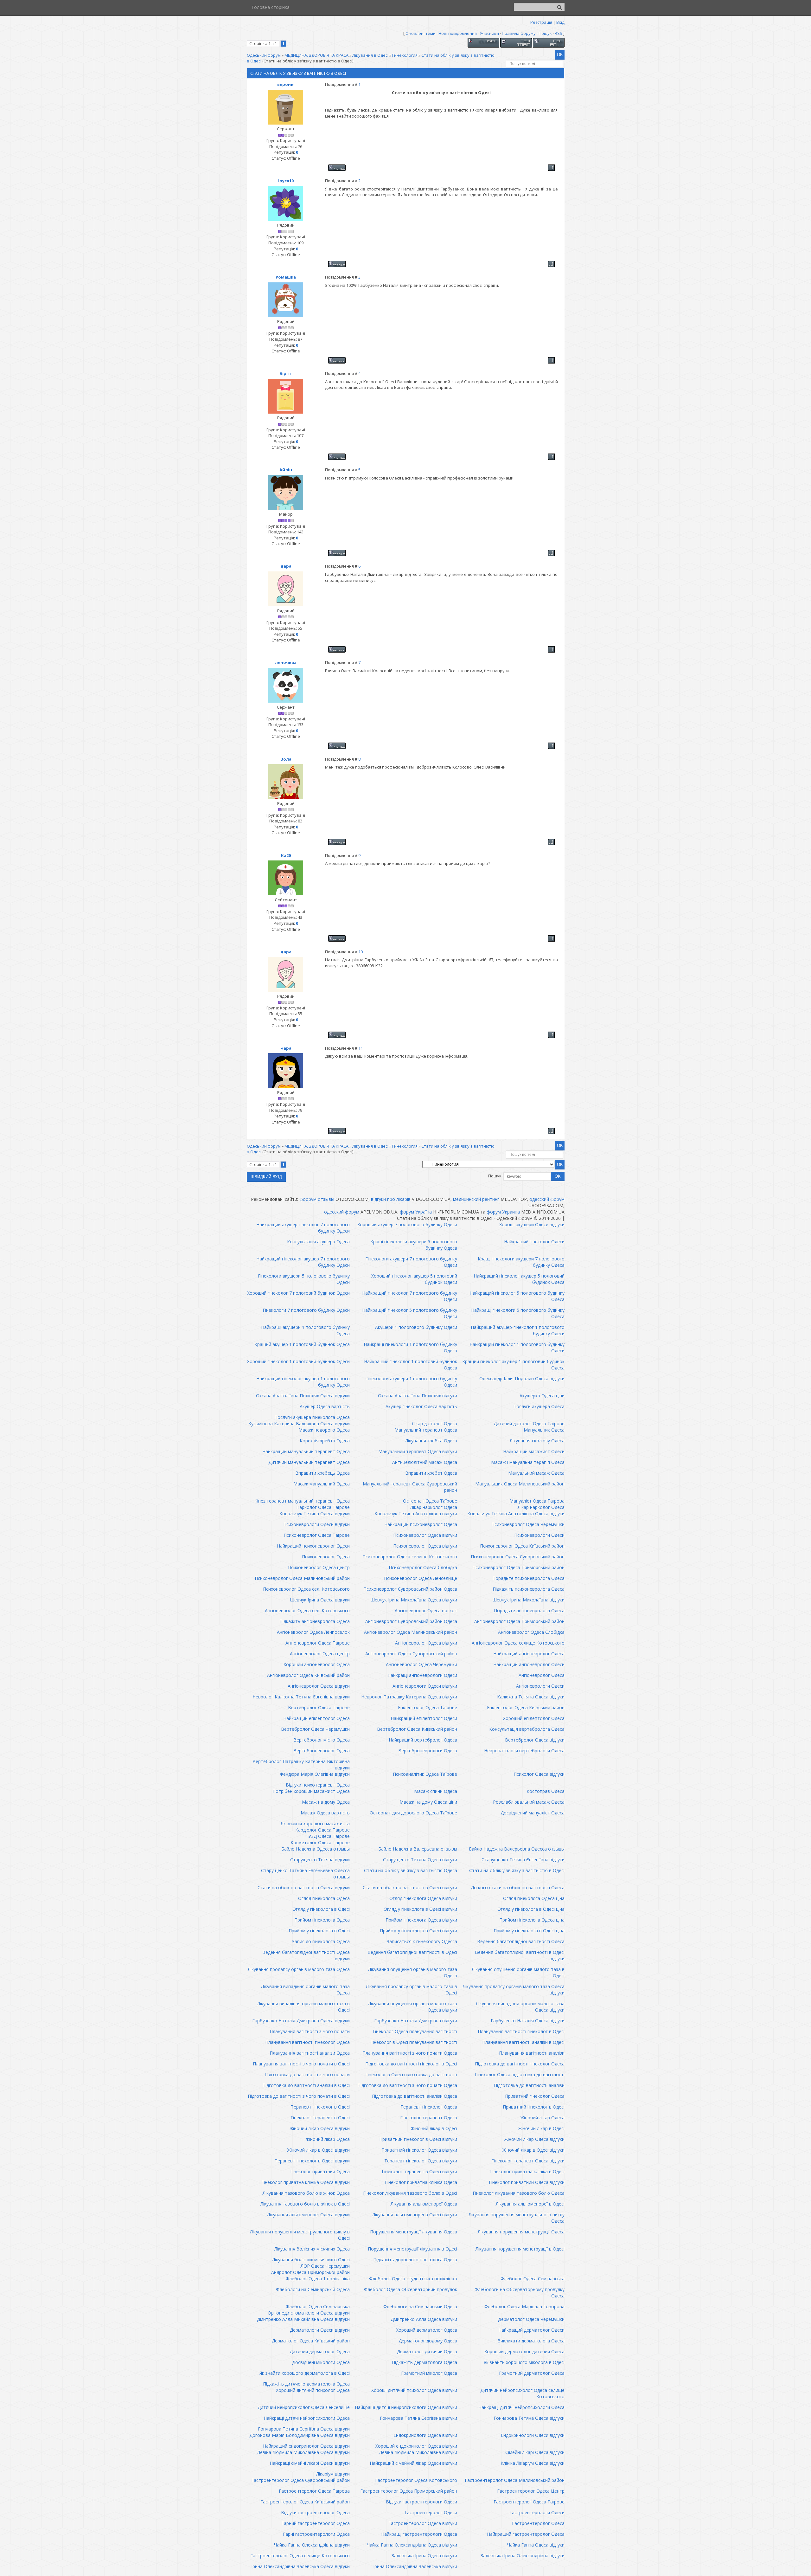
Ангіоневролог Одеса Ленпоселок (313, 1632)
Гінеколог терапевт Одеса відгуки (528, 2161)
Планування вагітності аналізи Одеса (310, 2053)
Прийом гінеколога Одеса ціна (532, 1920)
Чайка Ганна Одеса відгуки (536, 2545)
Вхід (560, 22)
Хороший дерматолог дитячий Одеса (524, 2351)
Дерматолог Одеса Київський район (311, 2341)
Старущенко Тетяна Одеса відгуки (420, 1860)
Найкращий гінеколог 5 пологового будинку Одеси (410, 1313)
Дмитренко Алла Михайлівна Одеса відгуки (303, 2319)
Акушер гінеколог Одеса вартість (421, 1406)
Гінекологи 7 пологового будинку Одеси (306, 1310)
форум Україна (416, 1212)
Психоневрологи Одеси (539, 1535)
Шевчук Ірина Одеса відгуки (320, 1600)
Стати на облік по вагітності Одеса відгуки (304, 1887)
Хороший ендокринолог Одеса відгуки (416, 2446)
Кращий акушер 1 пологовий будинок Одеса (302, 1344)
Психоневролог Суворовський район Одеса (410, 1589)
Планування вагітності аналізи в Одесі (523, 2042)
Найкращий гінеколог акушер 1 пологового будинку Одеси (303, 1382)
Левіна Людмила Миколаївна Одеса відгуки (303, 2452)
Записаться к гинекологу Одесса (422, 1941)
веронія (286, 84)
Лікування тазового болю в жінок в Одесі (305, 2204)
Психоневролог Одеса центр (319, 1567)
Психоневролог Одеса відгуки (425, 1535)
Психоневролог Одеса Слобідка (423, 1567)
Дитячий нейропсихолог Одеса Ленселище (304, 2407)
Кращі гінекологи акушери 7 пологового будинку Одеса (521, 1262)
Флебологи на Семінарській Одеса (313, 2289)
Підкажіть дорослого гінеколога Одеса (415, 2260)
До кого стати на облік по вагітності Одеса (518, 1887)
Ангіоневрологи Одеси (540, 1686)
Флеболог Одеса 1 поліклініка (318, 2279)
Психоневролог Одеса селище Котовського (410, 1557)
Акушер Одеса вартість (325, 1406)
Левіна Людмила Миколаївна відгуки (418, 2452)
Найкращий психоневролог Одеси (313, 1546)
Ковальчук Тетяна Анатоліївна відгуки (416, 1513)
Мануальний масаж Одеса (536, 1473)
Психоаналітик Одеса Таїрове (425, 1774)
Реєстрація (541, 22)
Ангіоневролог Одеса (542, 1675)
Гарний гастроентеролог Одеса (316, 2523)
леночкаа (286, 662)
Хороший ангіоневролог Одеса (317, 1664)
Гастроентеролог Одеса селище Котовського (300, 2556)
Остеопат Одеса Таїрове (430, 1501)
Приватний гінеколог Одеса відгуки (419, 2150)
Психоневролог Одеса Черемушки (528, 1524)
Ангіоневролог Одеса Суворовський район (411, 1654)
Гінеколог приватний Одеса (320, 2171)
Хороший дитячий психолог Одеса (313, 2390)
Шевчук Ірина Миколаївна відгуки (528, 1600)
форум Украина (503, 1212)
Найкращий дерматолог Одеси (531, 2330)
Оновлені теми (421, 33)
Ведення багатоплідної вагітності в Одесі (412, 1952)
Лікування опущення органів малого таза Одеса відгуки (413, 2007)
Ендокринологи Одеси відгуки (533, 2435)
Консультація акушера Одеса (318, 1242)
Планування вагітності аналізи (532, 2053)
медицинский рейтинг (476, 1199)
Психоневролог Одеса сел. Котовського (306, 1589)
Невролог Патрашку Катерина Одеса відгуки (409, 1697)
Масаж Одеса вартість (325, 1813)
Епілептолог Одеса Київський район (526, 1707)
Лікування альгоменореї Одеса (424, 2204)
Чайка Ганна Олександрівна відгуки (312, 2545)
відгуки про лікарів (391, 1199)
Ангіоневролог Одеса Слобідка (531, 1632)
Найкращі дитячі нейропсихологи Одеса (521, 2407)
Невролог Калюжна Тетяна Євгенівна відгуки (301, 1697)
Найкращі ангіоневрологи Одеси (422, 1675)
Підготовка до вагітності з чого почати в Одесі (299, 2096)
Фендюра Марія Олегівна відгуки (315, 1774)
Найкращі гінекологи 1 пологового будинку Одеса (410, 1347)
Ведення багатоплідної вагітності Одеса (521, 1941)
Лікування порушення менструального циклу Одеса (517, 2218)
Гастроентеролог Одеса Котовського (416, 2480)
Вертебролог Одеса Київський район (417, 1729)
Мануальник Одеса (544, 1430)
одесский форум (547, 1199)
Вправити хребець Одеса (322, 1473)
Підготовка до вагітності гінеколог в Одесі (411, 2064)
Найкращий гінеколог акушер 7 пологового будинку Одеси (303, 1262)
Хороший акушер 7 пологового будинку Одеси (407, 1224)
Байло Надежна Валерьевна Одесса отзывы (517, 1849)
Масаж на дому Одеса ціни (428, 1802)
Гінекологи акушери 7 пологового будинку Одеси (411, 1262)
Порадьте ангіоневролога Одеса (529, 1610)
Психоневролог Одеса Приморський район (518, 1567)
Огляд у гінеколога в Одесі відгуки (420, 1909)
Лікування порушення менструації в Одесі (520, 2249)
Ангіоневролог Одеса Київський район (308, 1675)
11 (361, 1048)
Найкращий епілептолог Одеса (316, 1718)
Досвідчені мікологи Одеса (321, 2362)
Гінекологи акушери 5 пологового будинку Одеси (304, 1279)
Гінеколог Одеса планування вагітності (415, 2031)
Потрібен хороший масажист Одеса (311, 1791)
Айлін (286, 470)
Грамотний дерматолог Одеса (532, 2373)
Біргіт (286, 373)
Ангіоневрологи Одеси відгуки (425, 1686)
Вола (286, 759)
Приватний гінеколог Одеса (535, 2096)
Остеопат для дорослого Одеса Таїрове (413, 1813)
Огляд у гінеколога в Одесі (321, 1909)
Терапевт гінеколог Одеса (429, 2107)
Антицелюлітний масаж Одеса (425, 1462)
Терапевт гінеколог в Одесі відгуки (312, 2161)
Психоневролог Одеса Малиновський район (302, 1578)
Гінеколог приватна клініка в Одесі (527, 2171)
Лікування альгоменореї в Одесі (530, 2204)
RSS (559, 33)
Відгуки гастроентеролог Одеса (315, 2512)
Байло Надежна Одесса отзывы (316, 1849)
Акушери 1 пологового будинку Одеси (416, 1327)
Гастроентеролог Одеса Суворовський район (300, 2480)
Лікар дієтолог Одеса (434, 1423)
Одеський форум (264, 55)
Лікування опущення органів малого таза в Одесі (518, 1972)
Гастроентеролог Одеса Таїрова (314, 2491)
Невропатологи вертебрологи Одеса (524, 1751)
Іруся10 (286, 181)
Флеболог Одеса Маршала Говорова (524, 2306)
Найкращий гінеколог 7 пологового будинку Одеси (410, 1296)
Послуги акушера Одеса (539, 1406)
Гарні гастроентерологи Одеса (316, 2534)
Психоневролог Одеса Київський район (522, 1546)
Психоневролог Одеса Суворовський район (518, 1557)
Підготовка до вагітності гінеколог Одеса (520, 2064)
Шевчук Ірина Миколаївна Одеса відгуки (414, 1600)
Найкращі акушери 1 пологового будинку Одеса (305, 1330)
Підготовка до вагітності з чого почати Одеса (407, 2085)
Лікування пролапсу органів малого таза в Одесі (412, 1990)
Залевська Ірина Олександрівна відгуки (523, 2556)
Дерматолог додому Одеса (428, 2341)
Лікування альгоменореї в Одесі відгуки (415, 2215)
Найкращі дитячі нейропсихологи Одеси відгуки (406, 2407)
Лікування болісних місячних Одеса (312, 2249)
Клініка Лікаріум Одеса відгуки (533, 2463)
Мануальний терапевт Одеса (426, 1430)
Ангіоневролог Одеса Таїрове (318, 1643)
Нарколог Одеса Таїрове (323, 1507)
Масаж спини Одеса (436, 1791)
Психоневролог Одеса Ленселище (421, 1578)
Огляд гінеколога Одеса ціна (534, 1898)
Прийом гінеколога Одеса (322, 1920)
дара (286, 566)
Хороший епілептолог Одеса (534, 1718)
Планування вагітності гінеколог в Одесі (521, 2031)
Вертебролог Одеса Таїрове (319, 1707)
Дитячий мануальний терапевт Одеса (309, 1462)
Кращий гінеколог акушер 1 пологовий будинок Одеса (513, 1365)
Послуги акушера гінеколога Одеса (312, 1417)
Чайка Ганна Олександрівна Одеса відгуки (412, 2545)
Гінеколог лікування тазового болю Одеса (519, 2193)
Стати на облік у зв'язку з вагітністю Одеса (411, 1870)
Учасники (489, 33)
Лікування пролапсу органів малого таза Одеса (299, 1969)
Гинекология (405, 55)
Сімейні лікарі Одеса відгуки (535, 2452)
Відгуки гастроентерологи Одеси (421, 2502)
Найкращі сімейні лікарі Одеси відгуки (310, 2463)
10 (361, 952)
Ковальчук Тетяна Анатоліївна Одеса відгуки (516, 1513)
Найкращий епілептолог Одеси (424, 1718)
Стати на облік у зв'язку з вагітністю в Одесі (517, 1870)
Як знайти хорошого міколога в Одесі (524, 2362)
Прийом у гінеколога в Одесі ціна (529, 1931)
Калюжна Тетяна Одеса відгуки (531, 1697)
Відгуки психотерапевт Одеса (318, 1785)
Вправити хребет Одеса (431, 1473)
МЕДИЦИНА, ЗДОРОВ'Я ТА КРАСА (316, 55)
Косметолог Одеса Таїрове (320, 1842)
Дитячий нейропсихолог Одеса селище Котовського (522, 2393)
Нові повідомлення (458, 33)
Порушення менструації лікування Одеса (414, 2232)
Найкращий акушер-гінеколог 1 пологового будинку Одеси (518, 1330)
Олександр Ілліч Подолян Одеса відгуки (522, 1378)
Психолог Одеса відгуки (539, 1774)
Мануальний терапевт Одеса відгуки (418, 1451)
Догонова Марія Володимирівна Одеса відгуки (300, 2435)
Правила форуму (519, 33)
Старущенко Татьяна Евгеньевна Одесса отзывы (305, 1874)
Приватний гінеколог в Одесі (534, 2107)
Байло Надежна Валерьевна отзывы (418, 1849)
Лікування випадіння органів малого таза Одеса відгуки (520, 2007)
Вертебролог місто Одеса (322, 1740)
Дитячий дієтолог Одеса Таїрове (529, 1423)
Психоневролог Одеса (326, 1557)
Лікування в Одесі (370, 55)
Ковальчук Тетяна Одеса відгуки (315, 1513)
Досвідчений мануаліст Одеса (533, 1813)
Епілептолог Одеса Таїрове (428, 1707)
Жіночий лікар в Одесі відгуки (319, 2150)
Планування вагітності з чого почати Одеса (410, 2053)
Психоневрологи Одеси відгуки (316, 1524)
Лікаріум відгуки (333, 2474)
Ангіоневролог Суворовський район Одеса (411, 1621)
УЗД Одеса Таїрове (329, 1836)
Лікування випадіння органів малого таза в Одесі (303, 2007)
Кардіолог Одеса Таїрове (322, 1830)
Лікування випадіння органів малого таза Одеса (305, 1990)
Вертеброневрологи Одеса (428, 1751)
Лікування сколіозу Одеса (537, 1441)
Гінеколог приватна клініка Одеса (421, 2182)
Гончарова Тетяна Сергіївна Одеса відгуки (304, 2429)
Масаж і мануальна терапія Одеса (528, 1462)
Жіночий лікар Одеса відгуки (320, 2128)
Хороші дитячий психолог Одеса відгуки (414, 2390)
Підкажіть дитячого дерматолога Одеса (306, 2384)
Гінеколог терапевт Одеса (429, 2118)
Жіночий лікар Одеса (543, 2118)
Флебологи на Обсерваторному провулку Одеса (520, 2293)
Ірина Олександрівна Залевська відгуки (415, 2566)
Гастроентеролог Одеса (538, 2523)
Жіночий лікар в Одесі (434, 2128)
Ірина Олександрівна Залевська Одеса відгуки (300, 2566)
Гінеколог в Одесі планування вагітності (414, 2042)
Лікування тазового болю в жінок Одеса (306, 2193)
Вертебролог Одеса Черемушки (315, 1729)
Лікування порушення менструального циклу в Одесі (300, 2235)
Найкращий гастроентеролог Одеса (526, 2534)
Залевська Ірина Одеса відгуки (424, 2556)
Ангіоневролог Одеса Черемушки (421, 1664)
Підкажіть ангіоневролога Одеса (315, 1621)
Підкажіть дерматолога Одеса (425, 2362)
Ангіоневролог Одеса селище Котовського (518, 1643)
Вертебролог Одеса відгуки (535, 1740)
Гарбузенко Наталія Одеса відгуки (528, 2021)
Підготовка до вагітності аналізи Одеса (415, 2096)
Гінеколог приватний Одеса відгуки (527, 2182)
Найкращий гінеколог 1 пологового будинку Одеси (517, 1347)
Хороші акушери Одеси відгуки (532, 1224)
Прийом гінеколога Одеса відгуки (421, 1920)
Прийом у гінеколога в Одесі (319, 1931)
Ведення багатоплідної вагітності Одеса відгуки (306, 1955)
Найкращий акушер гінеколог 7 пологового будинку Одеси (303, 1228)
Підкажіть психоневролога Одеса (529, 1589)
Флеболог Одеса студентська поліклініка (413, 2279)
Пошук (545, 33)
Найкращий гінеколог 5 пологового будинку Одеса (517, 1296)
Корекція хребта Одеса (325, 1441)
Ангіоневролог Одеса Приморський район (519, 1621)
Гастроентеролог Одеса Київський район (305, 2502)
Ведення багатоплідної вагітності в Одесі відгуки (520, 1955)
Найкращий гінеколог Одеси (534, 1242)
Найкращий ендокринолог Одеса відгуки (306, 2446)
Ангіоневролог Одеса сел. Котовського (307, 1610)
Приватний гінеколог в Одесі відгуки (418, 2139)
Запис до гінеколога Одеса (321, 1941)
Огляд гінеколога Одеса (324, 1898)
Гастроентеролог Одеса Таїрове (529, 2502)
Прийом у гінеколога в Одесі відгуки (418, 1931)
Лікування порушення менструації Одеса (521, 2232)
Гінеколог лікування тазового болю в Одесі (410, 2193)
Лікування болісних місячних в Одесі (311, 2260)
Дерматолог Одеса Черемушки (531, 2319)
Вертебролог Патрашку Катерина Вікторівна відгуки (301, 1765)
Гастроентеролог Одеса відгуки (423, 2523)
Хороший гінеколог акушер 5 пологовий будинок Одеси (414, 1279)
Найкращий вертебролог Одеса (423, 1740)
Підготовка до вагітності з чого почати (307, 2074)
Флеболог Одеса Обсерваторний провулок (411, 2289)
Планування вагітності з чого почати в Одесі (301, 2064)
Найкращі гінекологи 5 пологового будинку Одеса (518, 1313)
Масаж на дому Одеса (326, 1802)
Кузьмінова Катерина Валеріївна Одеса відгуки (299, 1423)
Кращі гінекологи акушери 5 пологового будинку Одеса (414, 1245)
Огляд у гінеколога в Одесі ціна (531, 1909)
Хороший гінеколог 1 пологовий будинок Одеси (298, 1361)
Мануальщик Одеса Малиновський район (520, 1484)
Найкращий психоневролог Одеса (421, 1524)
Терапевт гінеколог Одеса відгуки (421, 2161)
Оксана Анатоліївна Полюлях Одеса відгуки (303, 1396)
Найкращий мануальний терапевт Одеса (306, 1451)
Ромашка (286, 277)
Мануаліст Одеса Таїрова (537, 1501)
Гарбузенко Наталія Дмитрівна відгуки (416, 2021)
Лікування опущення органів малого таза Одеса (413, 1972)
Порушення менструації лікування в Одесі (412, 2249)
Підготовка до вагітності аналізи (529, 2085)
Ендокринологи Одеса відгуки (425, 2435)
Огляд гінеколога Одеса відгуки (423, 1898)
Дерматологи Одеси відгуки (320, 2330)
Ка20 (286, 855)
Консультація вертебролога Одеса (527, 1729)
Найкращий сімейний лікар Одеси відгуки (413, 2463)
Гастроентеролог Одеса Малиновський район (515, 2480)
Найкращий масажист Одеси (534, 1451)
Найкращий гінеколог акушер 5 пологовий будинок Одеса (519, 1279)
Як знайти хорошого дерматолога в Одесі (305, 2373)
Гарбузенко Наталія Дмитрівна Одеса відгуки (301, 2021)
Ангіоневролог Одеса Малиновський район (411, 1632)
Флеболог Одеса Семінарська (533, 2279)
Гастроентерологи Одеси (537, 2512)
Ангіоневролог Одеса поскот (426, 1610)
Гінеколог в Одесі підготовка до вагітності (411, 2074)
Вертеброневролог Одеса (322, 1751)
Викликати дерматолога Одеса (531, 2341)
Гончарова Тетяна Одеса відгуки (529, 2418)
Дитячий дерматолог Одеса (320, 2351)
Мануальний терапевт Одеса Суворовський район (410, 1487)
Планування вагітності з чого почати (310, 2031)
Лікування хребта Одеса (431, 1441)
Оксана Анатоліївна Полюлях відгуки (418, 1396)
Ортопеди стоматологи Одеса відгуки (309, 2313)
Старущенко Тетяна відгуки (320, 1860)
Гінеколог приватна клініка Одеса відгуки (306, 2182)
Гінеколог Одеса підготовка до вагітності (520, 2074)
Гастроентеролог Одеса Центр (531, 2491)
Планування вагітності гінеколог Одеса (307, 2042)
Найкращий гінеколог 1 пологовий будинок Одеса (411, 1365)
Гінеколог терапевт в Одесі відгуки (419, 2171)
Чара (286, 1048)
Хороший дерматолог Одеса (427, 2330)
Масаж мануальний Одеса (322, 1484)
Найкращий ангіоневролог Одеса (529, 1654)
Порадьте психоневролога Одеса (528, 1578)
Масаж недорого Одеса (324, 1430)
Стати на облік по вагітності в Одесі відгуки (410, 1887)
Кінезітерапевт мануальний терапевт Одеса (302, 1501)
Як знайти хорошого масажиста (315, 1823)
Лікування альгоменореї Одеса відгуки (308, 2215)
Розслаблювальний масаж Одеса (529, 1802)
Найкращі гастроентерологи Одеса (419, 2534)
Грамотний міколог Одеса (429, 2373)
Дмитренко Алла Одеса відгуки (424, 2319)
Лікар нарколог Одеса (434, 1507)
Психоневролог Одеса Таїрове (317, 1535)
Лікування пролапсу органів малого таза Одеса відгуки (514, 1990)
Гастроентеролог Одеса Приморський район (409, 2491)
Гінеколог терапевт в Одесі (320, 2118)
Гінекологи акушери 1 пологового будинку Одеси (411, 1382)
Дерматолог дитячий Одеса (427, 2351)
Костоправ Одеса (546, 1791)
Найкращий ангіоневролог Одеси (529, 1664)
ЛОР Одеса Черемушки (325, 2266)
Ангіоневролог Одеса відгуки (426, 1643)
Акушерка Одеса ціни (542, 1396)
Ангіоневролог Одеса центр (320, 1654)
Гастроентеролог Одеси (431, 2512)
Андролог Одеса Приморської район (310, 2272)
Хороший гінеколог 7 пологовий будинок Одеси (298, 1293)
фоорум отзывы (317, 1199)
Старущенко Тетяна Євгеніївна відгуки (523, 1860)
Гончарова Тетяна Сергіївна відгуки (418, 2418)
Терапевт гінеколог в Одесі (320, 2107)
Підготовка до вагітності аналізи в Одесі (306, 2085)
